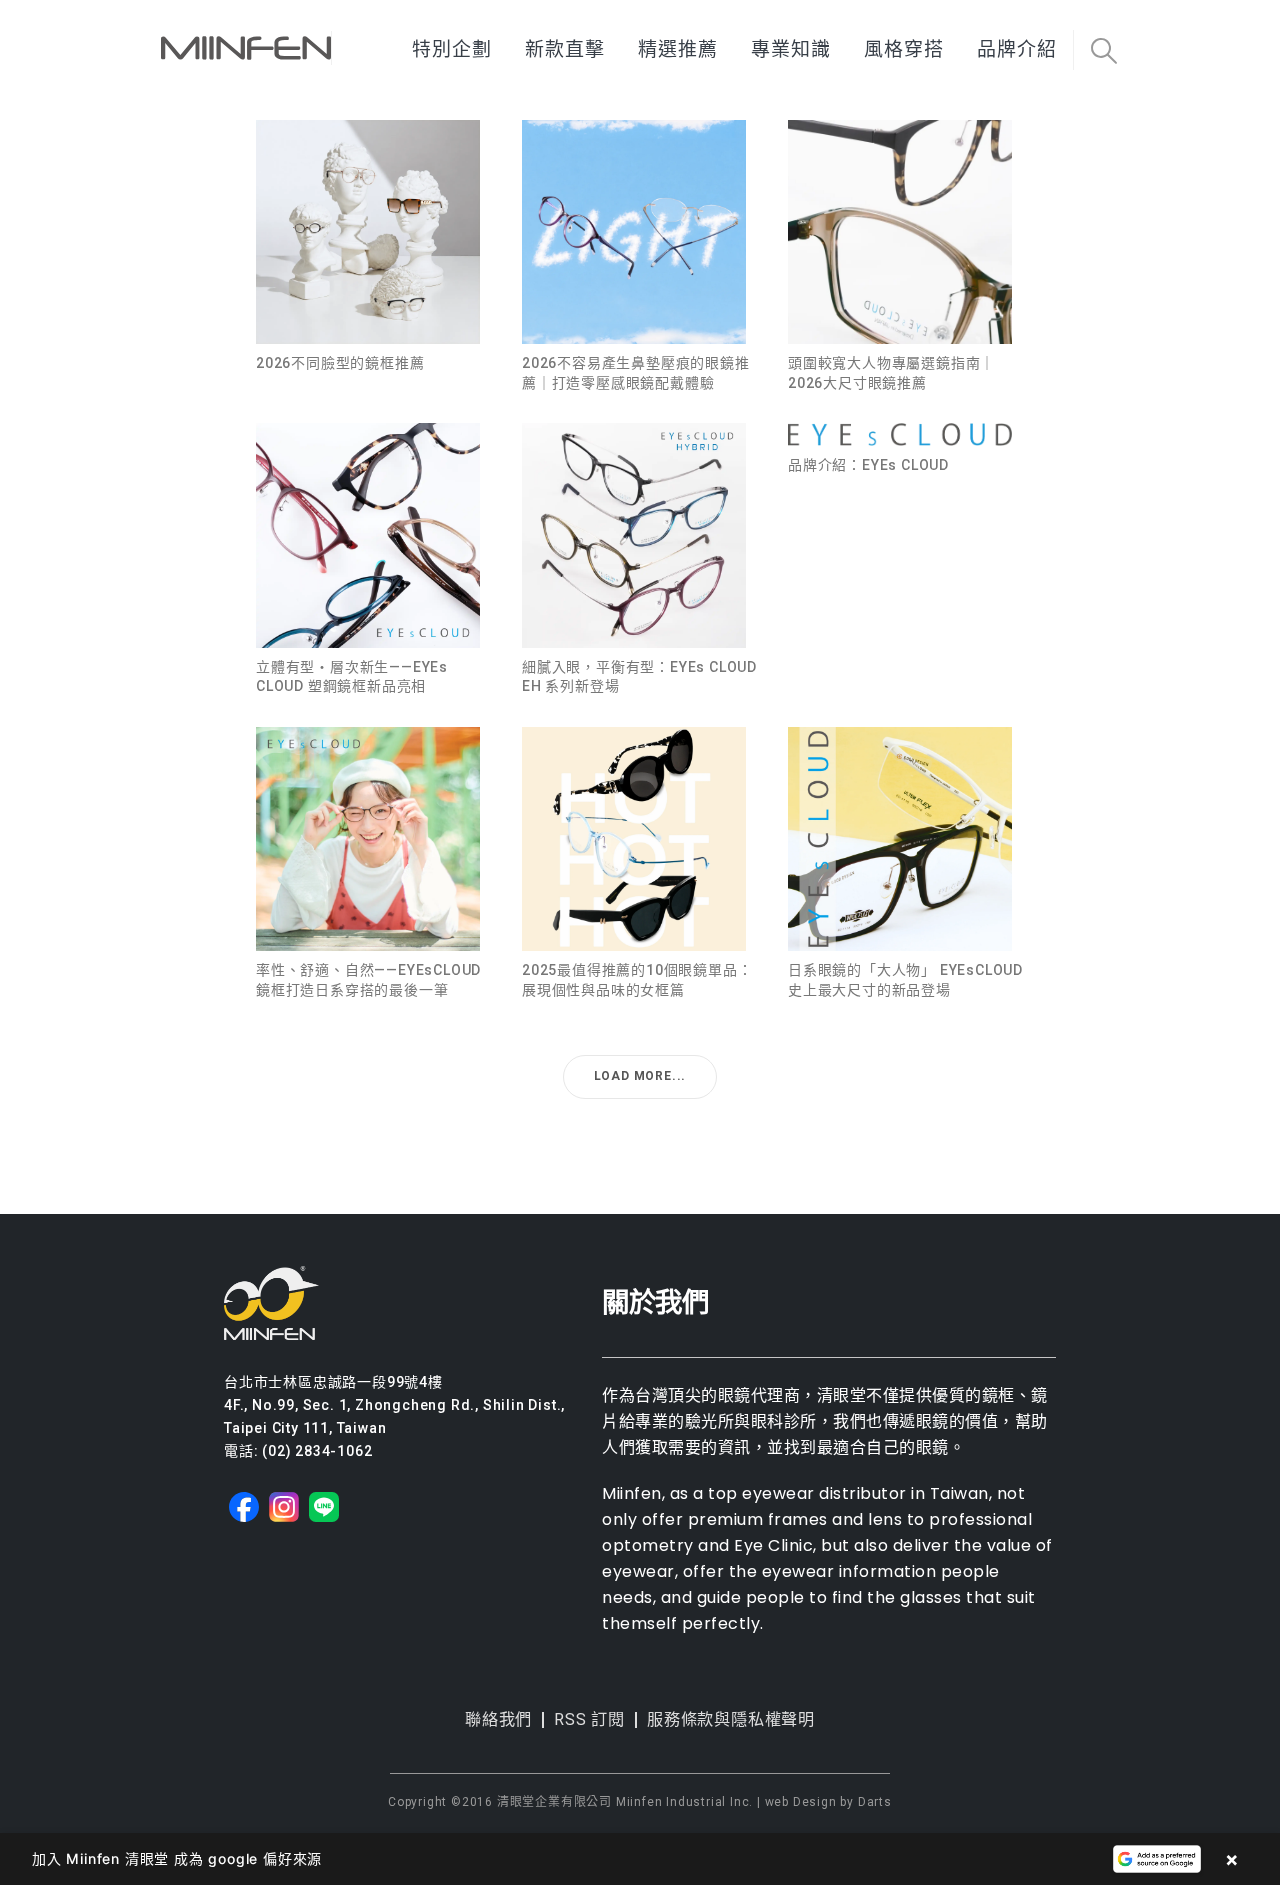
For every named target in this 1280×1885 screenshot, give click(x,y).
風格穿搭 (904, 49)
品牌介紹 (1017, 49)
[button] (1103, 51)
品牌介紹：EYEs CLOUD (868, 465)
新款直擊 (565, 49)
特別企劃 (452, 49)
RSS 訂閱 (589, 1719)
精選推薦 (678, 49)
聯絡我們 (498, 1719)
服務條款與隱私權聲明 (731, 1719)
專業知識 (791, 49)
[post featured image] (368, 232)
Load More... (640, 1076)
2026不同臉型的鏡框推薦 (340, 363)
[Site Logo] (246, 48)
